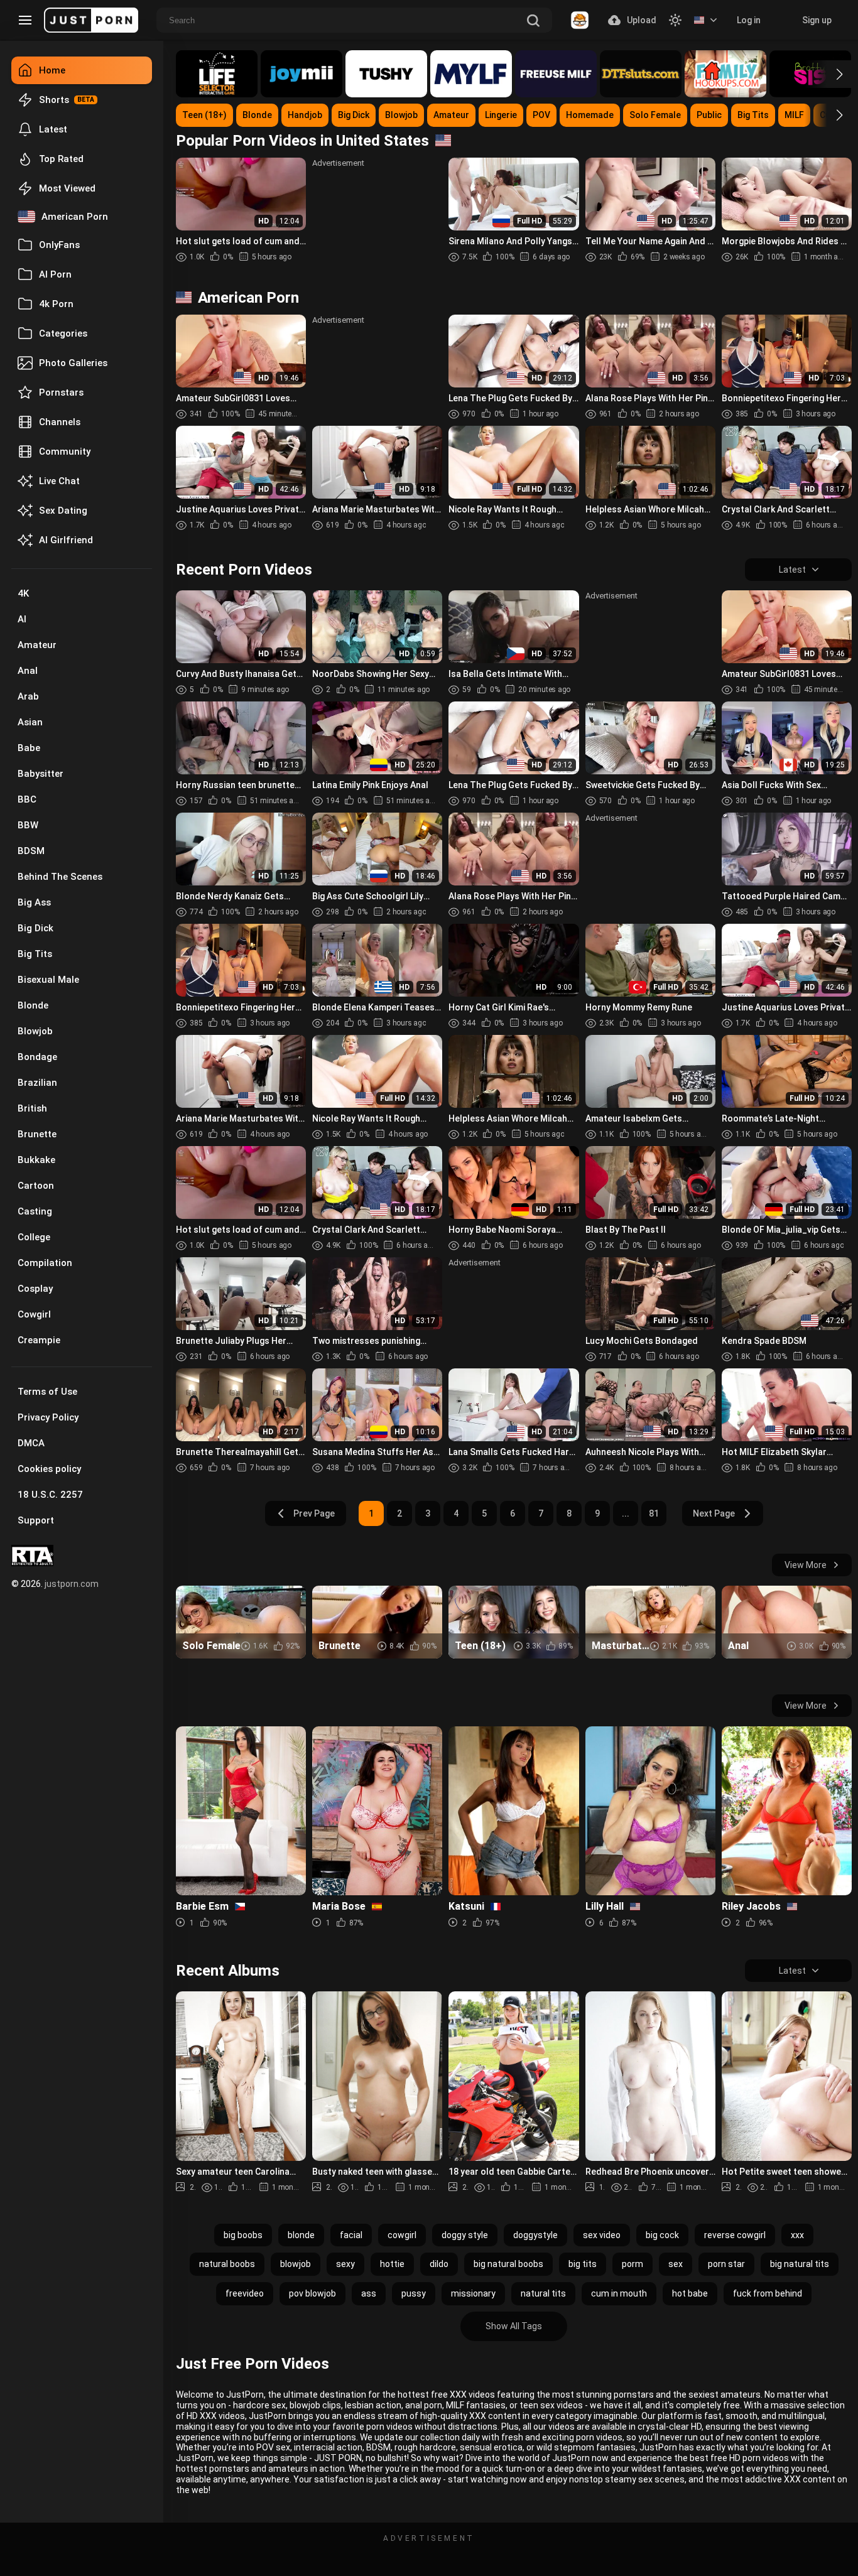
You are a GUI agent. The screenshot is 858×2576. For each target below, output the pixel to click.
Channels (60, 422)
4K (23, 593)
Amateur (37, 645)
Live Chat (59, 481)
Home (52, 70)
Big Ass (34, 902)
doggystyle (535, 2235)
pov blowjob (312, 2293)
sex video (602, 2235)
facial (351, 2235)
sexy (345, 2264)
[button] (828, 74)
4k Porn (56, 304)
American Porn (75, 217)
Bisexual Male (48, 980)
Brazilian (37, 1083)
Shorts (54, 100)
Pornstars (61, 392)
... (626, 1513)
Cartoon (36, 1186)
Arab (28, 696)
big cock (662, 2235)
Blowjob (35, 1031)
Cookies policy (49, 1469)
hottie (392, 2264)
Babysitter (41, 774)
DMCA (31, 1443)
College (34, 1237)
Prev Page (314, 1513)
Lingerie (501, 115)
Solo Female (655, 115)
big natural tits (800, 2264)
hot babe (690, 2293)
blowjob (296, 2264)
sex (676, 2264)
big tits (583, 2264)
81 (654, 1513)
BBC (27, 799)
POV (541, 115)
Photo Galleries (73, 363)
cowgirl (402, 2235)
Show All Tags (514, 2326)
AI (22, 619)
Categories (63, 333)
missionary (473, 2293)
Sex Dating (63, 511)
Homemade (590, 115)
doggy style (465, 2235)
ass (369, 2293)
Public (709, 115)
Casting (35, 1211)
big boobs (243, 2235)
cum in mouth (619, 2293)
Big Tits (35, 954)
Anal (28, 671)
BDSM (31, 851)
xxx (797, 2235)
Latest (53, 129)
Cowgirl (34, 1314)
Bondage (37, 1057)
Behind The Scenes (60, 877)
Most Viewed (67, 188)
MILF (794, 115)
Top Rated (61, 159)
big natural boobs (508, 2264)
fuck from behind (768, 2293)
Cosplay (35, 1289)
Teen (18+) (204, 115)
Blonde (33, 1005)
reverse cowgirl (735, 2235)
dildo (439, 2264)
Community (65, 452)
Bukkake (36, 1160)
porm (633, 2264)
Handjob (305, 115)
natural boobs (227, 2264)
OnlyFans (59, 245)
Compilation (45, 1263)
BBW (28, 825)
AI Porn (55, 274)
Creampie (39, 1340)
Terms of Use (47, 1392)
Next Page (714, 1513)
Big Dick (35, 928)
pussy (414, 2293)
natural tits (543, 2293)
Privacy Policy (48, 1417)
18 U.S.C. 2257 (50, 1495)
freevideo (245, 2293)
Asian (30, 722)
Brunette (37, 1134)
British (32, 1108)
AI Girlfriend (66, 540)
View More (806, 1565)
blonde (301, 2235)
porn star (726, 2264)
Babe (29, 748)
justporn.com (72, 1584)
